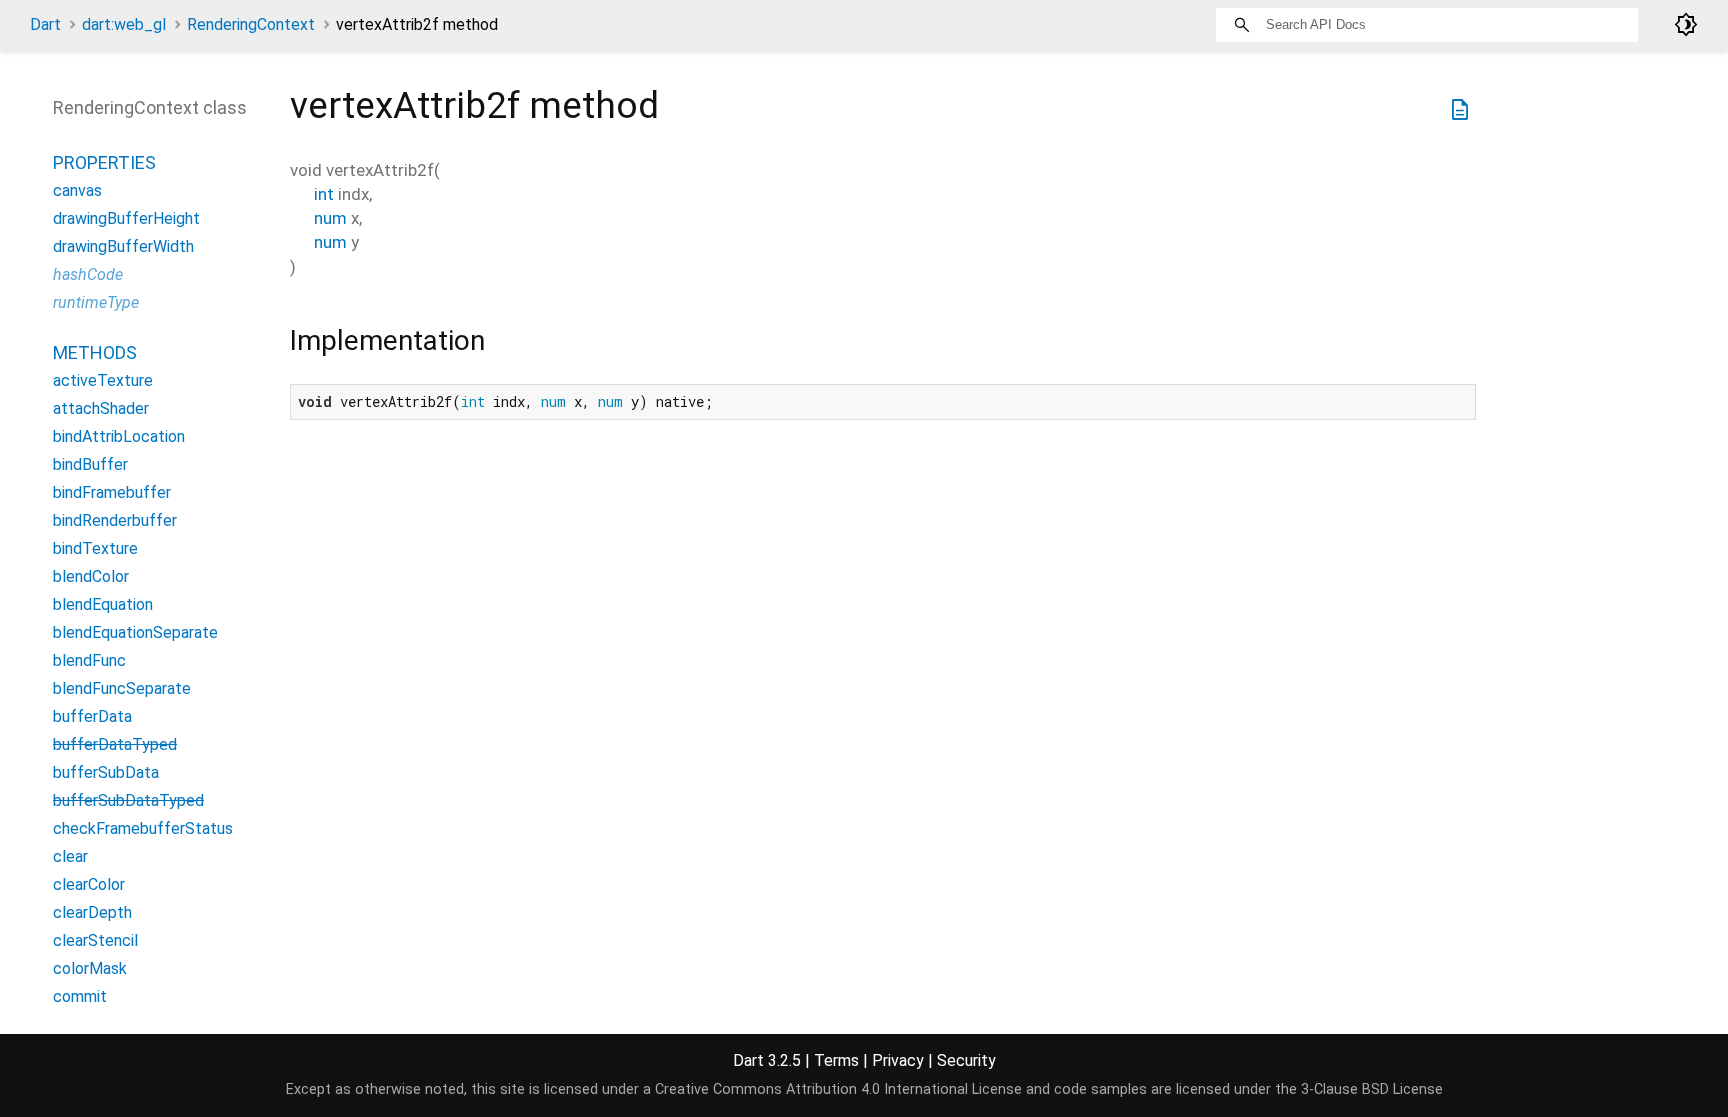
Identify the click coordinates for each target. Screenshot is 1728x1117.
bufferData (92, 716)
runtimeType (96, 302)
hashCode (88, 274)
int (324, 194)
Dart (45, 24)
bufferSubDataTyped (128, 800)
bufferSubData (106, 772)
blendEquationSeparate (135, 632)
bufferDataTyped (115, 744)
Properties (104, 162)
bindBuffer (90, 464)
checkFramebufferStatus (143, 828)
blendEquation (103, 604)
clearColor (89, 884)
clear (70, 856)
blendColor (91, 576)
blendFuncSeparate (122, 688)
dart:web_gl (124, 24)
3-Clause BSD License (1372, 1089)
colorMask (90, 968)
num (330, 218)
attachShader (101, 408)
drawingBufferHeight (126, 218)
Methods (95, 352)
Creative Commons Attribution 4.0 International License (838, 1089)
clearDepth (92, 912)
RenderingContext (251, 24)
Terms (836, 1060)
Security (966, 1060)
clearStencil (95, 940)
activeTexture (103, 380)
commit (80, 996)
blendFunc (89, 660)
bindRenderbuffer (115, 520)
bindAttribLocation (119, 436)
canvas (77, 190)
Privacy (898, 1060)
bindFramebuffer (112, 492)
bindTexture (95, 548)
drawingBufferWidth (123, 246)
